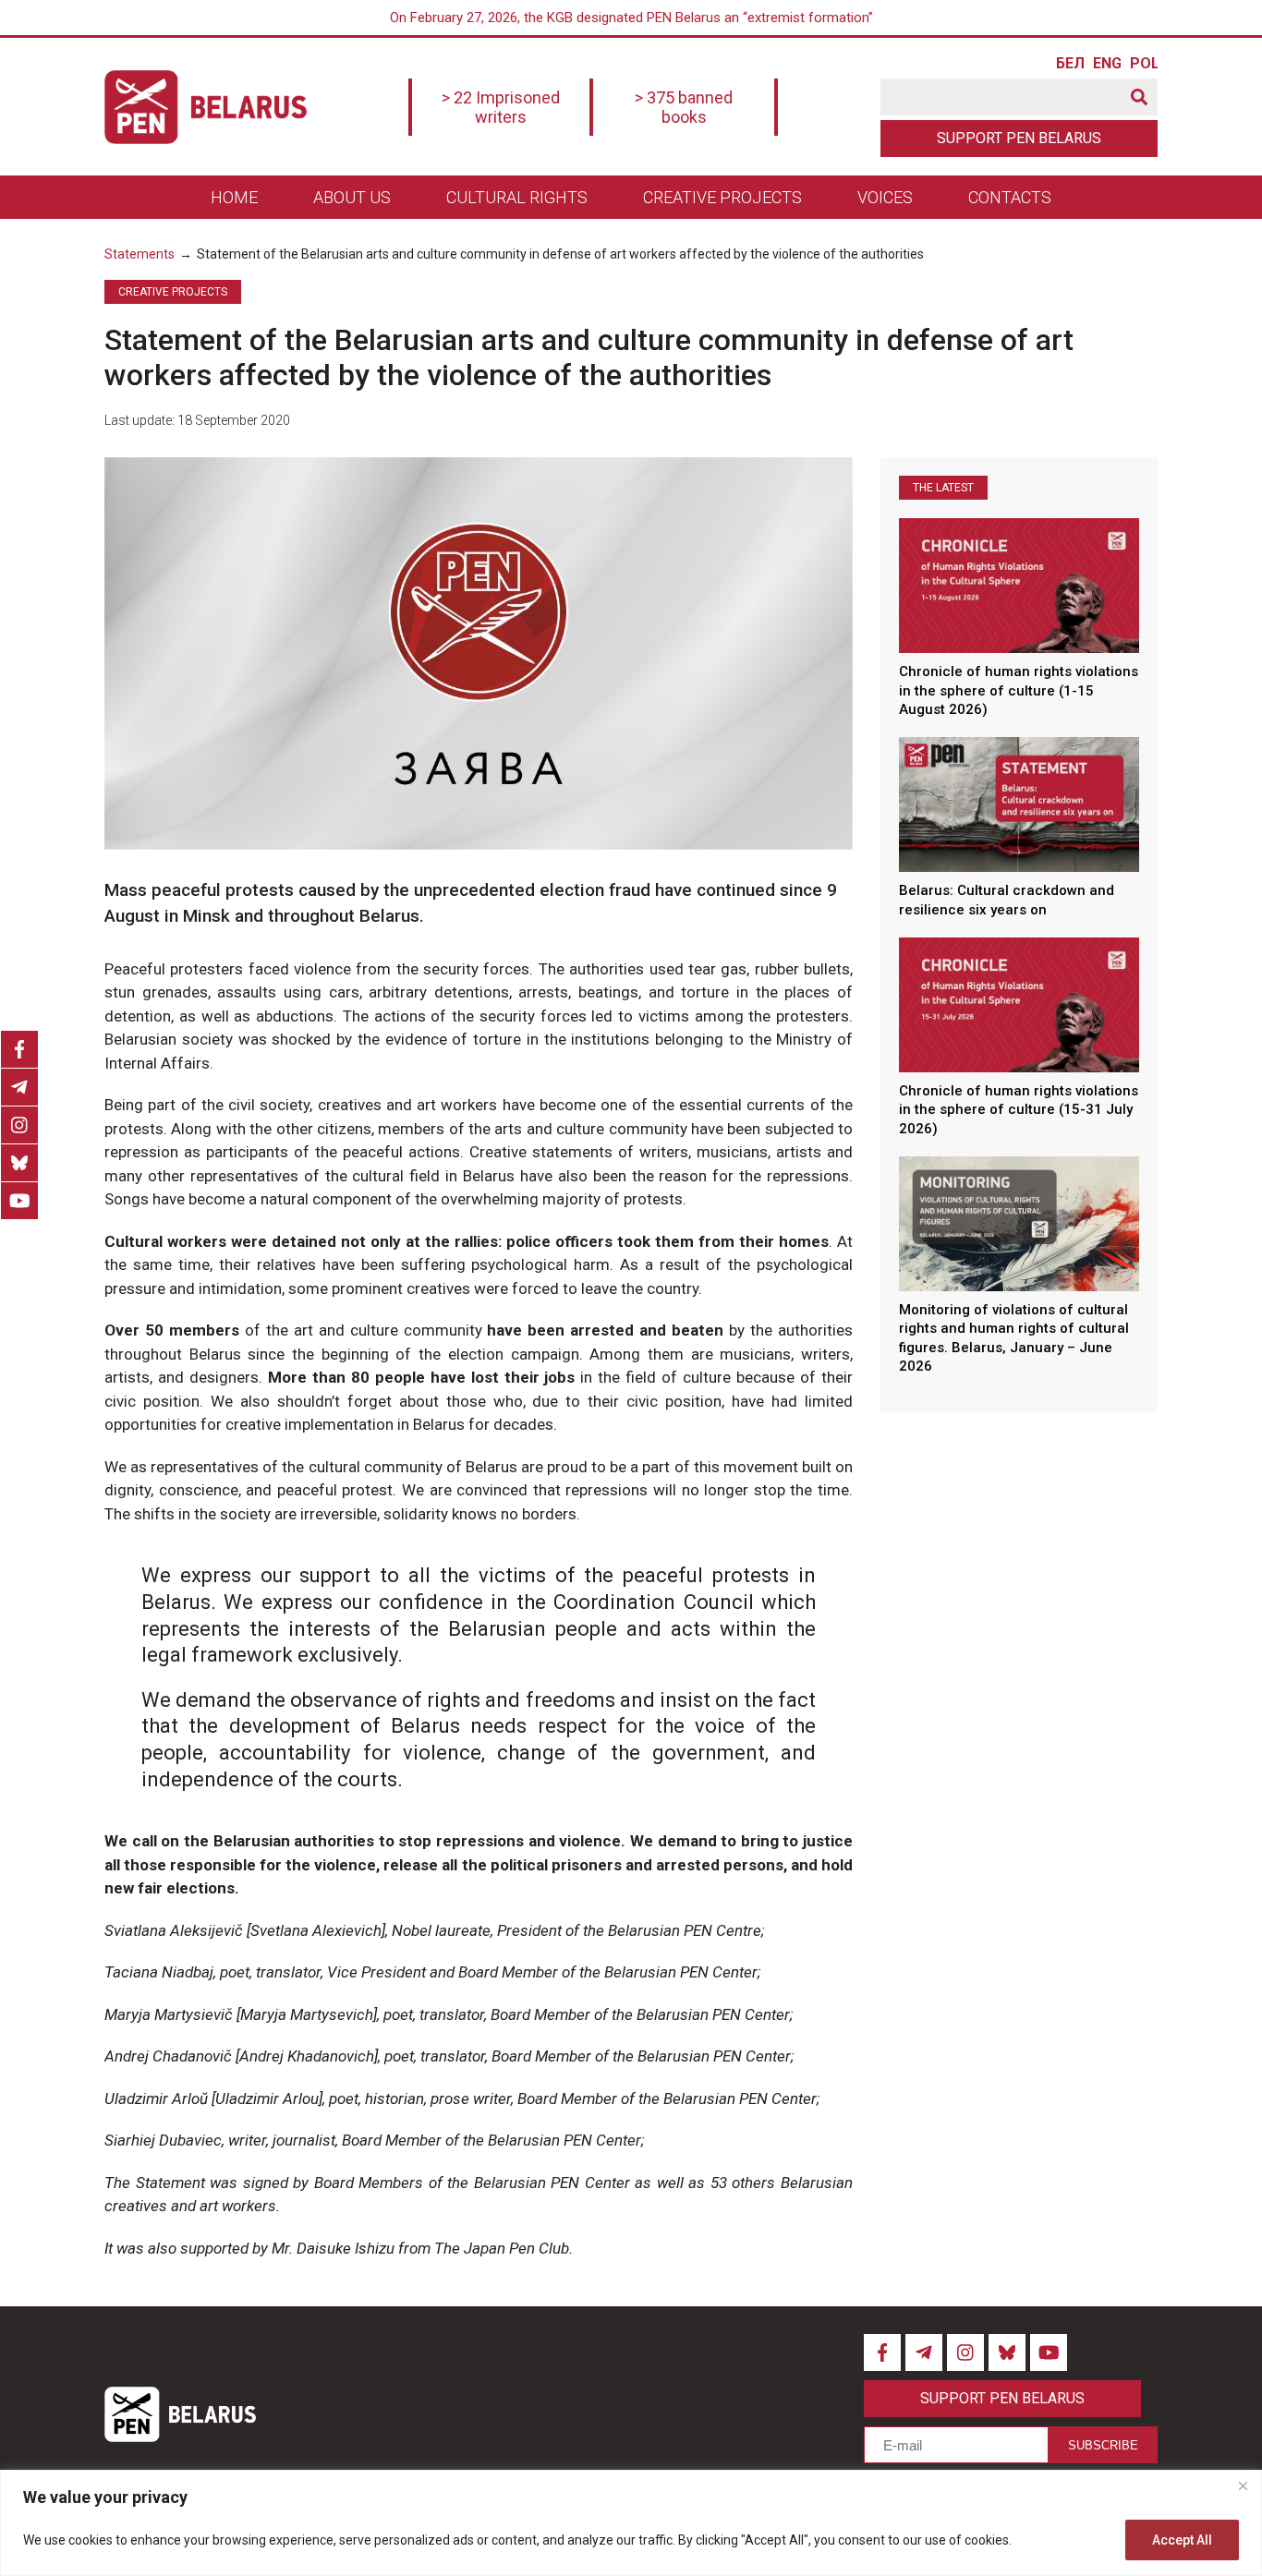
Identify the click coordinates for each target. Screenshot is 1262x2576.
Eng (1107, 64)
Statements (140, 254)
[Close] (1243, 2485)
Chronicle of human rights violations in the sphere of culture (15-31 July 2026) (1019, 1110)
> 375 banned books (684, 107)
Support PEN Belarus (1019, 138)
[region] (631, 2523)
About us (352, 197)
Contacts (1010, 197)
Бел (1070, 64)
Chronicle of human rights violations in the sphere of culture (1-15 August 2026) (1019, 690)
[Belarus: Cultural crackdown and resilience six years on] (1019, 804)
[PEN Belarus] (206, 107)
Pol (1144, 64)
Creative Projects (173, 292)
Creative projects (722, 197)
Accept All (1182, 2540)
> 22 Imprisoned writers (501, 107)
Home (234, 197)
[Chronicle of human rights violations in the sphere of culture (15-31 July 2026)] (1019, 1004)
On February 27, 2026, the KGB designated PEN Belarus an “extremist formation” (631, 18)
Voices (885, 197)
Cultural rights (517, 197)
